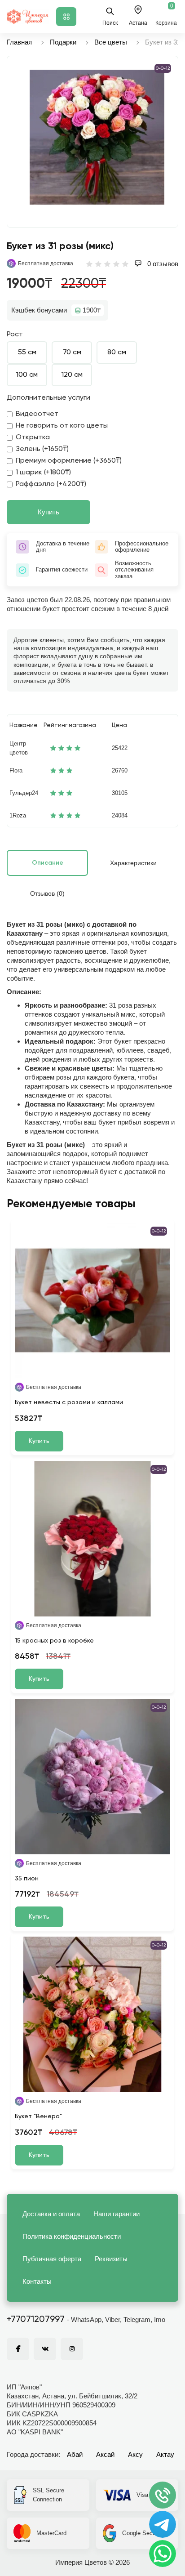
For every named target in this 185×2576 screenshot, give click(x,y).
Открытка (33, 438)
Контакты (37, 2281)
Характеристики (133, 863)
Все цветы (111, 42)
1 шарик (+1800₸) (43, 473)
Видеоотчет (37, 414)
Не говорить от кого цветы (62, 426)
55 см (27, 353)
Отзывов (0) (47, 893)
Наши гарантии (117, 2214)
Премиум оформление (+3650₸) (69, 461)
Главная (19, 42)
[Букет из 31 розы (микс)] (97, 137)
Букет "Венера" (38, 2116)
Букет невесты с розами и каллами (69, 1402)
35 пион (27, 1879)
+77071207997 (36, 2320)
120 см (72, 375)
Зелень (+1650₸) (42, 449)
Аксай (105, 2454)
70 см (72, 353)
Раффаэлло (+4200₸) (51, 484)
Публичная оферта (52, 2259)
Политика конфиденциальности (72, 2236)
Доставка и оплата (51, 2214)
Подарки (63, 42)
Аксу (135, 2454)
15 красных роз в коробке (54, 1641)
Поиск (110, 23)
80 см (117, 353)
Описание (48, 863)
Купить (48, 512)
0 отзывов (162, 264)
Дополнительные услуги (48, 398)
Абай (75, 2454)
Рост (15, 335)
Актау (165, 2454)
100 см (27, 375)
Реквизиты (111, 2259)
